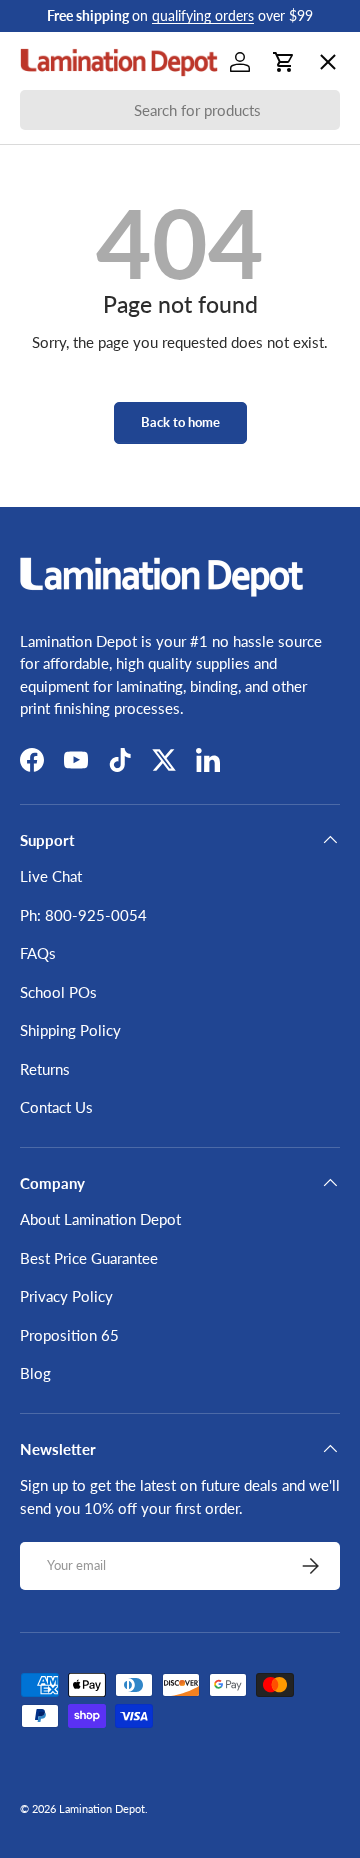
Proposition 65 (69, 1335)
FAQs (38, 953)
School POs (74, 636)
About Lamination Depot (100, 1219)
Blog (35, 1373)
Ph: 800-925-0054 (83, 915)
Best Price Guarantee (89, 1258)
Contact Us (56, 1107)
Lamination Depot (102, 1808)
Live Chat (51, 876)
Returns (45, 1069)
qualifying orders (203, 16)
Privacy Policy (66, 1296)
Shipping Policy (70, 1030)
